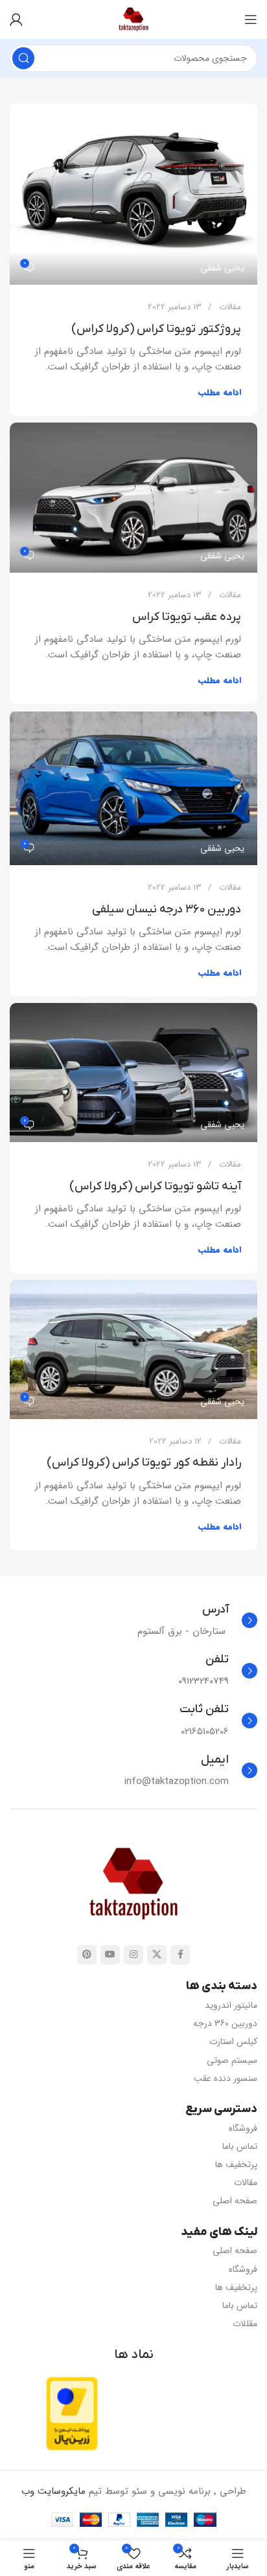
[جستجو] (23, 58)
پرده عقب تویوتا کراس (187, 617)
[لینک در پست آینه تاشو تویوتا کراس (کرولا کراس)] (133, 1073)
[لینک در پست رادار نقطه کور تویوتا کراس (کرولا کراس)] (133, 1349)
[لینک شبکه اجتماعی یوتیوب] (110, 1955)
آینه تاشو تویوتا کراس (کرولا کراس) (155, 1186)
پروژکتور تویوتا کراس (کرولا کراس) (156, 329)
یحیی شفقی (222, 268)
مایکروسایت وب (53, 2491)
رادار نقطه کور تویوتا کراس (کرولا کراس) (144, 1463)
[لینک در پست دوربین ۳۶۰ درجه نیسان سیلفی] (133, 788)
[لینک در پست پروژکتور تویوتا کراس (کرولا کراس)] (133, 194)
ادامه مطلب (220, 392)
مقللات (245, 2324)
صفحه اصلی (235, 2201)
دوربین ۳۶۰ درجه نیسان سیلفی (167, 909)
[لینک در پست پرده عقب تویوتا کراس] (133, 498)
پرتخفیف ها (236, 2164)
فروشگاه (243, 2128)
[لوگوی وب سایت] (133, 19)
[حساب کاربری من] (16, 19)
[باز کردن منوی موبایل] (251, 19)
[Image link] (133, 1884)
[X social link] (157, 1955)
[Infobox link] (197, 1621)
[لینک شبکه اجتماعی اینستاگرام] (133, 1955)
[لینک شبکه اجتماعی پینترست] (87, 1955)
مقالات (230, 307)
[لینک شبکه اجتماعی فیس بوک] (180, 1955)
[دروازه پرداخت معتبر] (72, 2413)
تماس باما (240, 2146)
